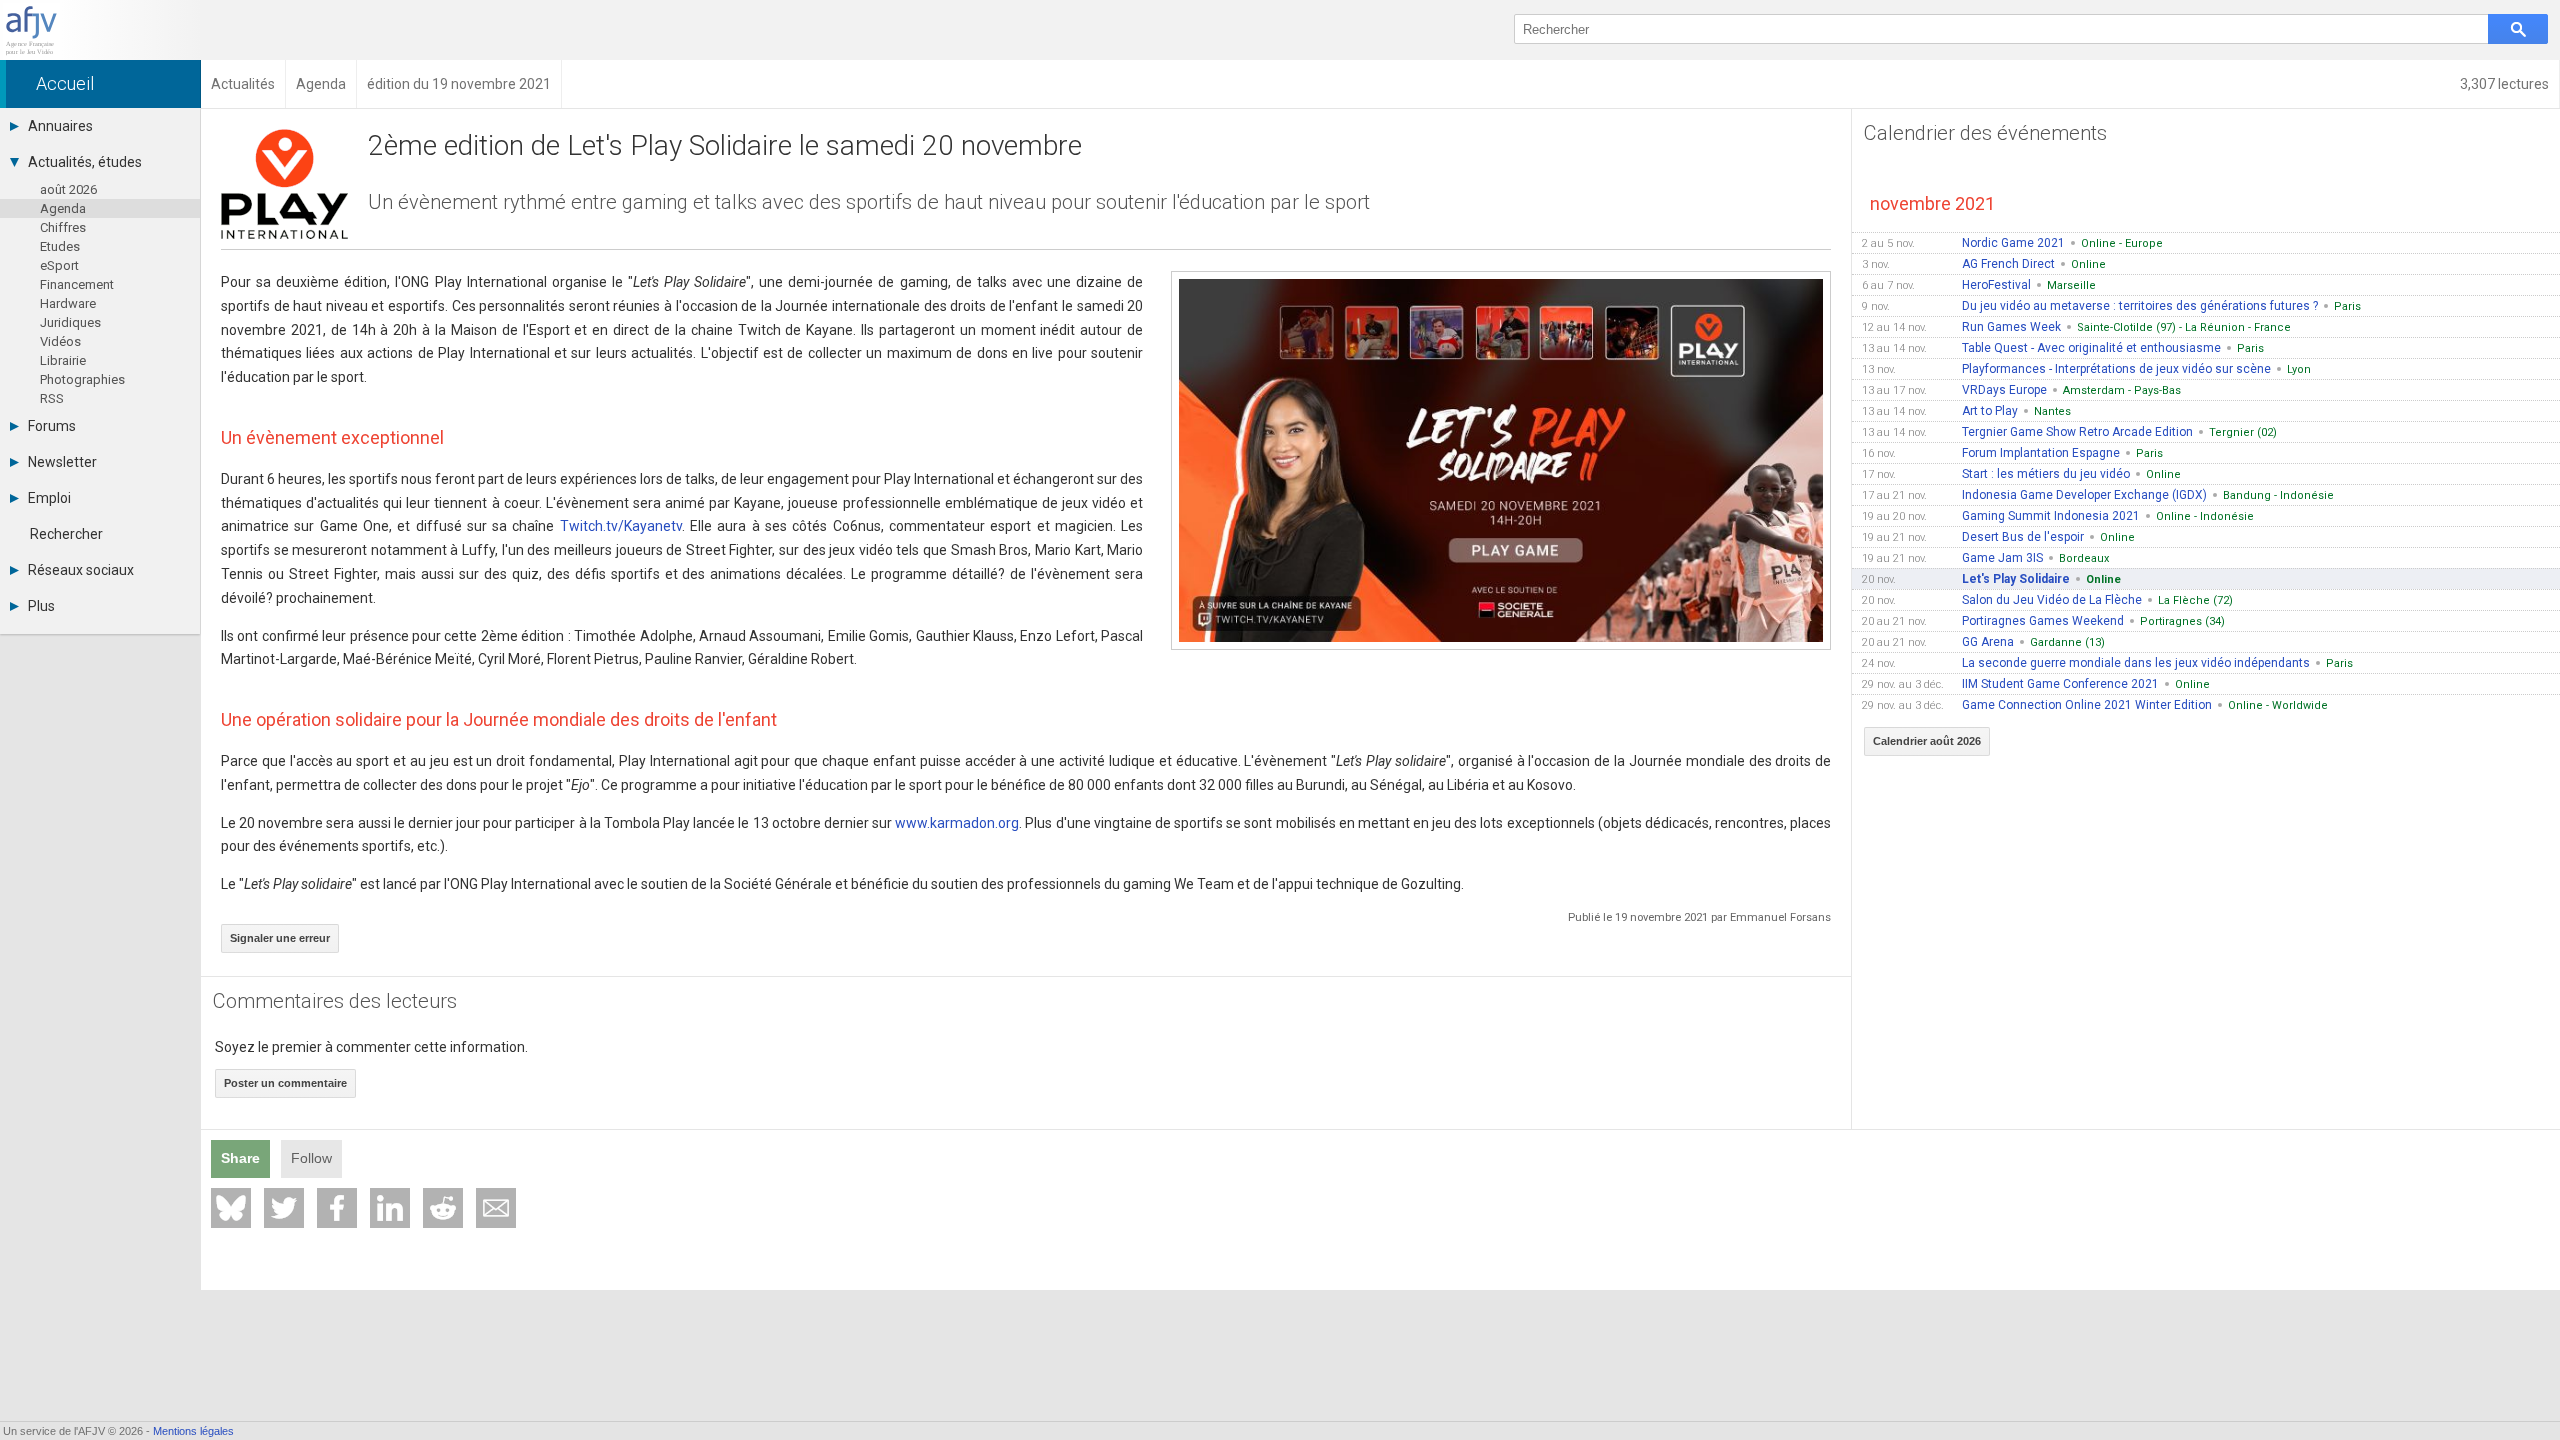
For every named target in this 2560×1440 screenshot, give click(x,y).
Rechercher (66, 534)
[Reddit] (443, 1208)
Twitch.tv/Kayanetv (621, 526)
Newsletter (62, 462)
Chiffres (63, 227)
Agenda (63, 208)
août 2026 (68, 189)
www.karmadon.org (957, 823)
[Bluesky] (231, 1208)
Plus (41, 606)
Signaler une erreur (280, 938)
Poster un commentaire (285, 1083)
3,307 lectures (2504, 84)
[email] (496, 1208)
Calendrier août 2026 (1927, 741)
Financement (77, 284)
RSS (52, 398)
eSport (59, 265)
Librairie (63, 360)
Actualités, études (85, 162)
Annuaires (60, 126)
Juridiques (70, 322)
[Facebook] (337, 1208)
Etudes (60, 246)
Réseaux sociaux (81, 570)
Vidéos (60, 341)
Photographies (82, 379)
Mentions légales (193, 1431)
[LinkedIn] (390, 1208)
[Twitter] (284, 1208)
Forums (52, 426)
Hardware (68, 303)
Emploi (49, 498)
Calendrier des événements (1985, 133)
